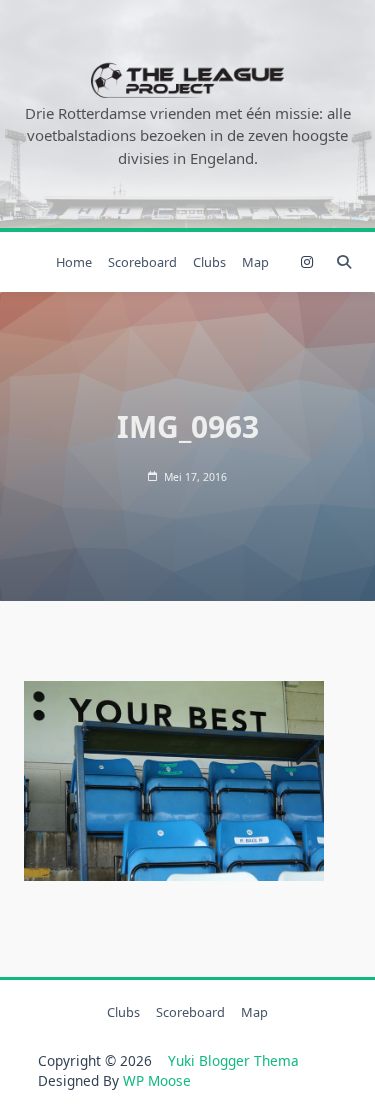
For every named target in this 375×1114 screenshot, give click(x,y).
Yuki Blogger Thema (233, 1060)
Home (74, 262)
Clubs (209, 262)
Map (255, 262)
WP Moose (157, 1080)
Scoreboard (142, 262)
